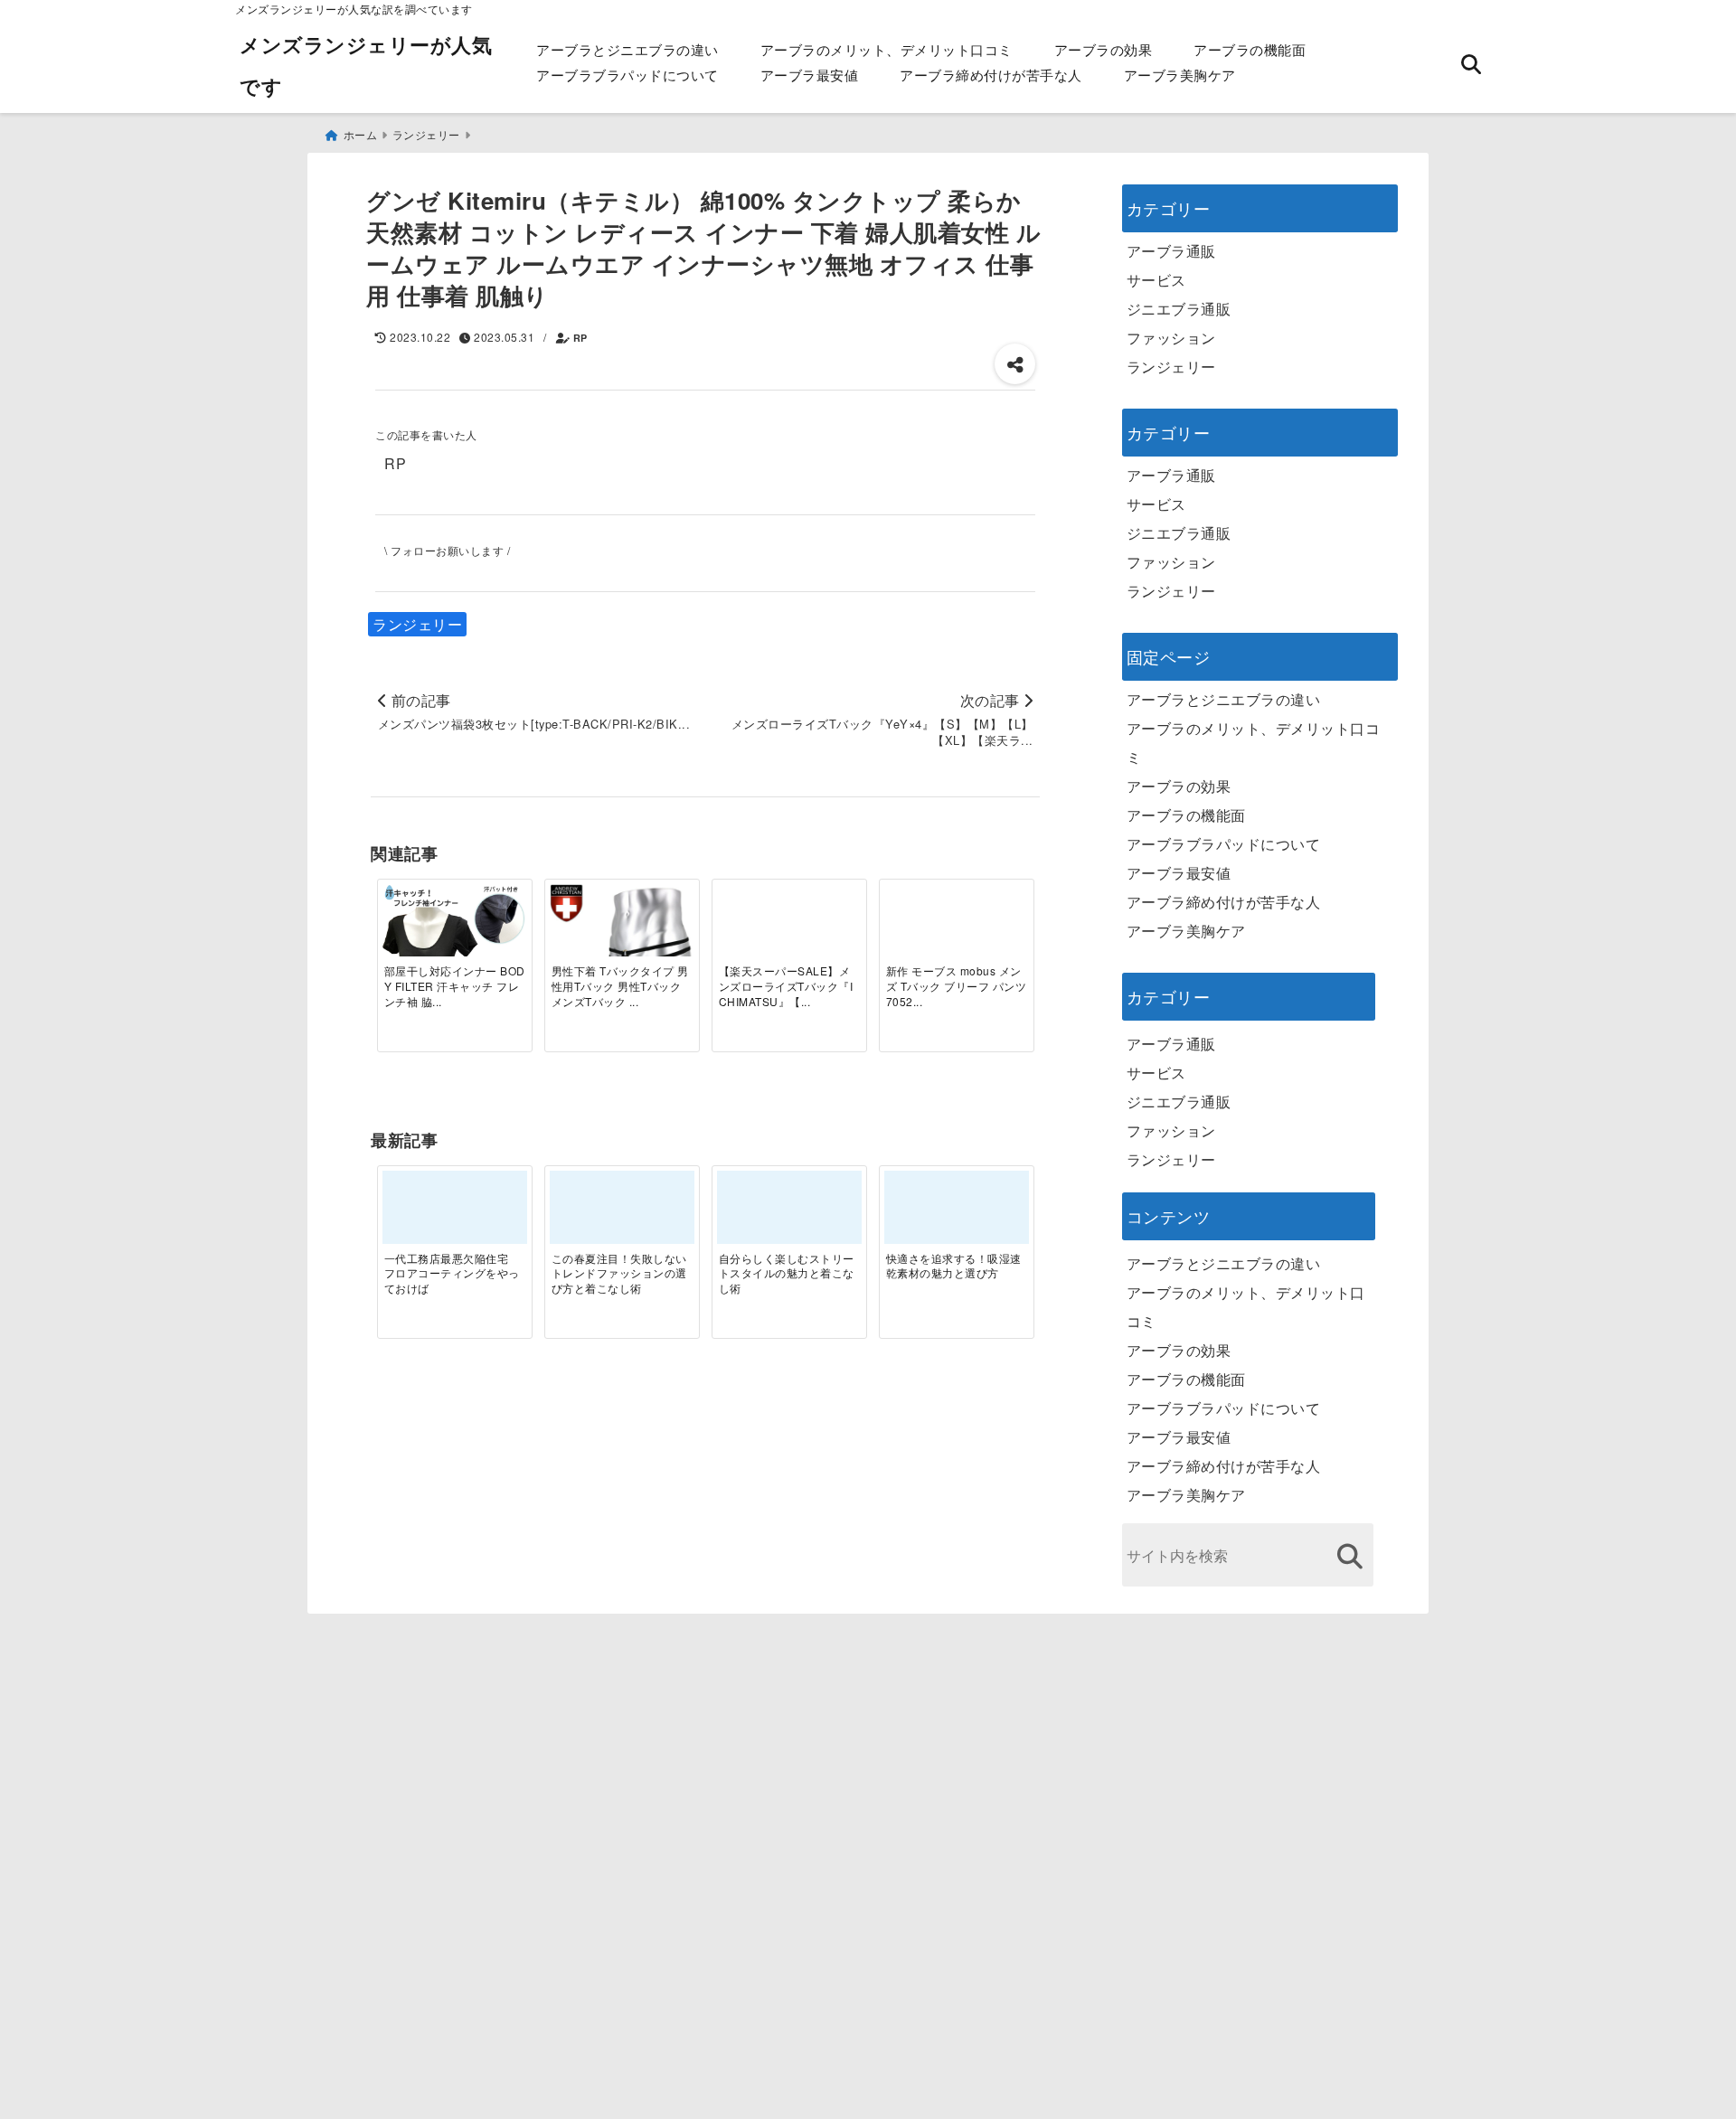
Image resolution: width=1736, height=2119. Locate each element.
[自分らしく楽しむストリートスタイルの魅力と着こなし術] (789, 1214)
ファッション (1171, 338)
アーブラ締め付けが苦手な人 (991, 75)
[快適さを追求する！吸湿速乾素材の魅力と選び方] (957, 1214)
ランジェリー (417, 624)
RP (580, 338)
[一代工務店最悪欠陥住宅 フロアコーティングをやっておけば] (455, 1214)
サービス (1156, 280)
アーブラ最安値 (810, 75)
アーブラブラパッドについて (627, 75)
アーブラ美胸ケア (1180, 75)
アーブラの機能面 (1250, 49)
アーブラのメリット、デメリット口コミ (887, 49)
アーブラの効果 (1104, 49)
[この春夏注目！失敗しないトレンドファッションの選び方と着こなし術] (622, 1214)
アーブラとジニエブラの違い (627, 49)
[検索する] (1350, 1556)
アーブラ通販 (1171, 251)
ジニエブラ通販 (1179, 309)
